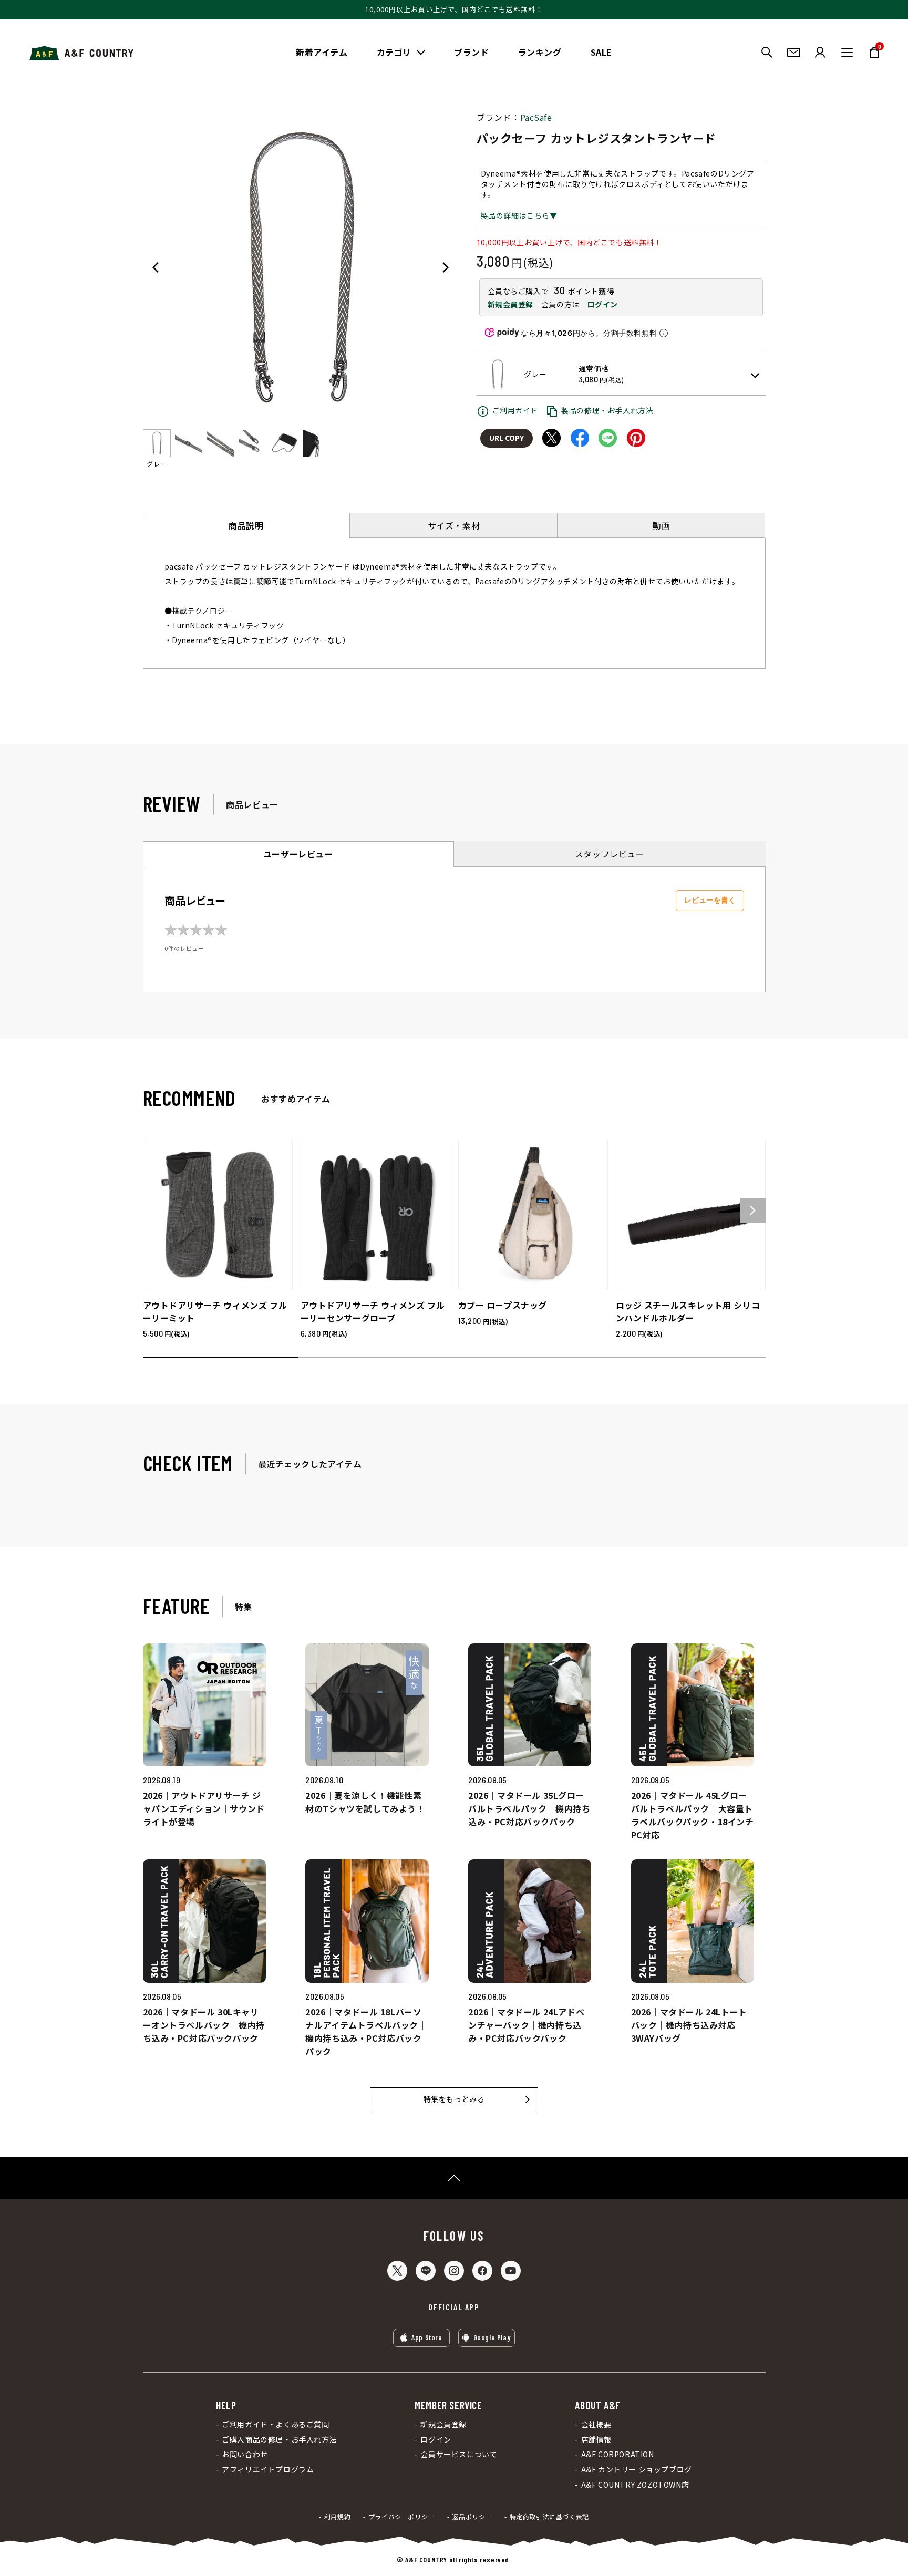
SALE (601, 52)
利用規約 (337, 2517)
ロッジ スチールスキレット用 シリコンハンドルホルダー (688, 1311)
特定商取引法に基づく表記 (549, 2517)
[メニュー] (847, 53)
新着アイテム (322, 52)
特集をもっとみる (454, 2099)
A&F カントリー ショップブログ (636, 2470)
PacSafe (536, 117)
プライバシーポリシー (401, 2517)
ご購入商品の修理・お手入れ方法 (279, 2440)
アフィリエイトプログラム (268, 2470)
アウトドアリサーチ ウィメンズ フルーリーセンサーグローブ (373, 1311)
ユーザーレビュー (298, 854)
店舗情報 (596, 2440)
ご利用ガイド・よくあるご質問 (275, 2424)
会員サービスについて (459, 2454)
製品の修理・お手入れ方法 (607, 410)
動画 (661, 525)
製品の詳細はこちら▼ (519, 215)
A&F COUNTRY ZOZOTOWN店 (635, 2485)
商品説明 (246, 525)
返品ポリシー (472, 2517)
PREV (156, 267)
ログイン (602, 304)
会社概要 (596, 2424)
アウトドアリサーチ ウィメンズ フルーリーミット (215, 1311)
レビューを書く (710, 900)
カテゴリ (394, 52)
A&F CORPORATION (617, 2454)
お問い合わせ (245, 2454)
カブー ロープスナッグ (503, 1305)
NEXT (446, 267)
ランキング (540, 52)
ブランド (471, 52)
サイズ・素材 (454, 525)
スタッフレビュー (610, 854)
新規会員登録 (511, 304)
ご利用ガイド (515, 410)
